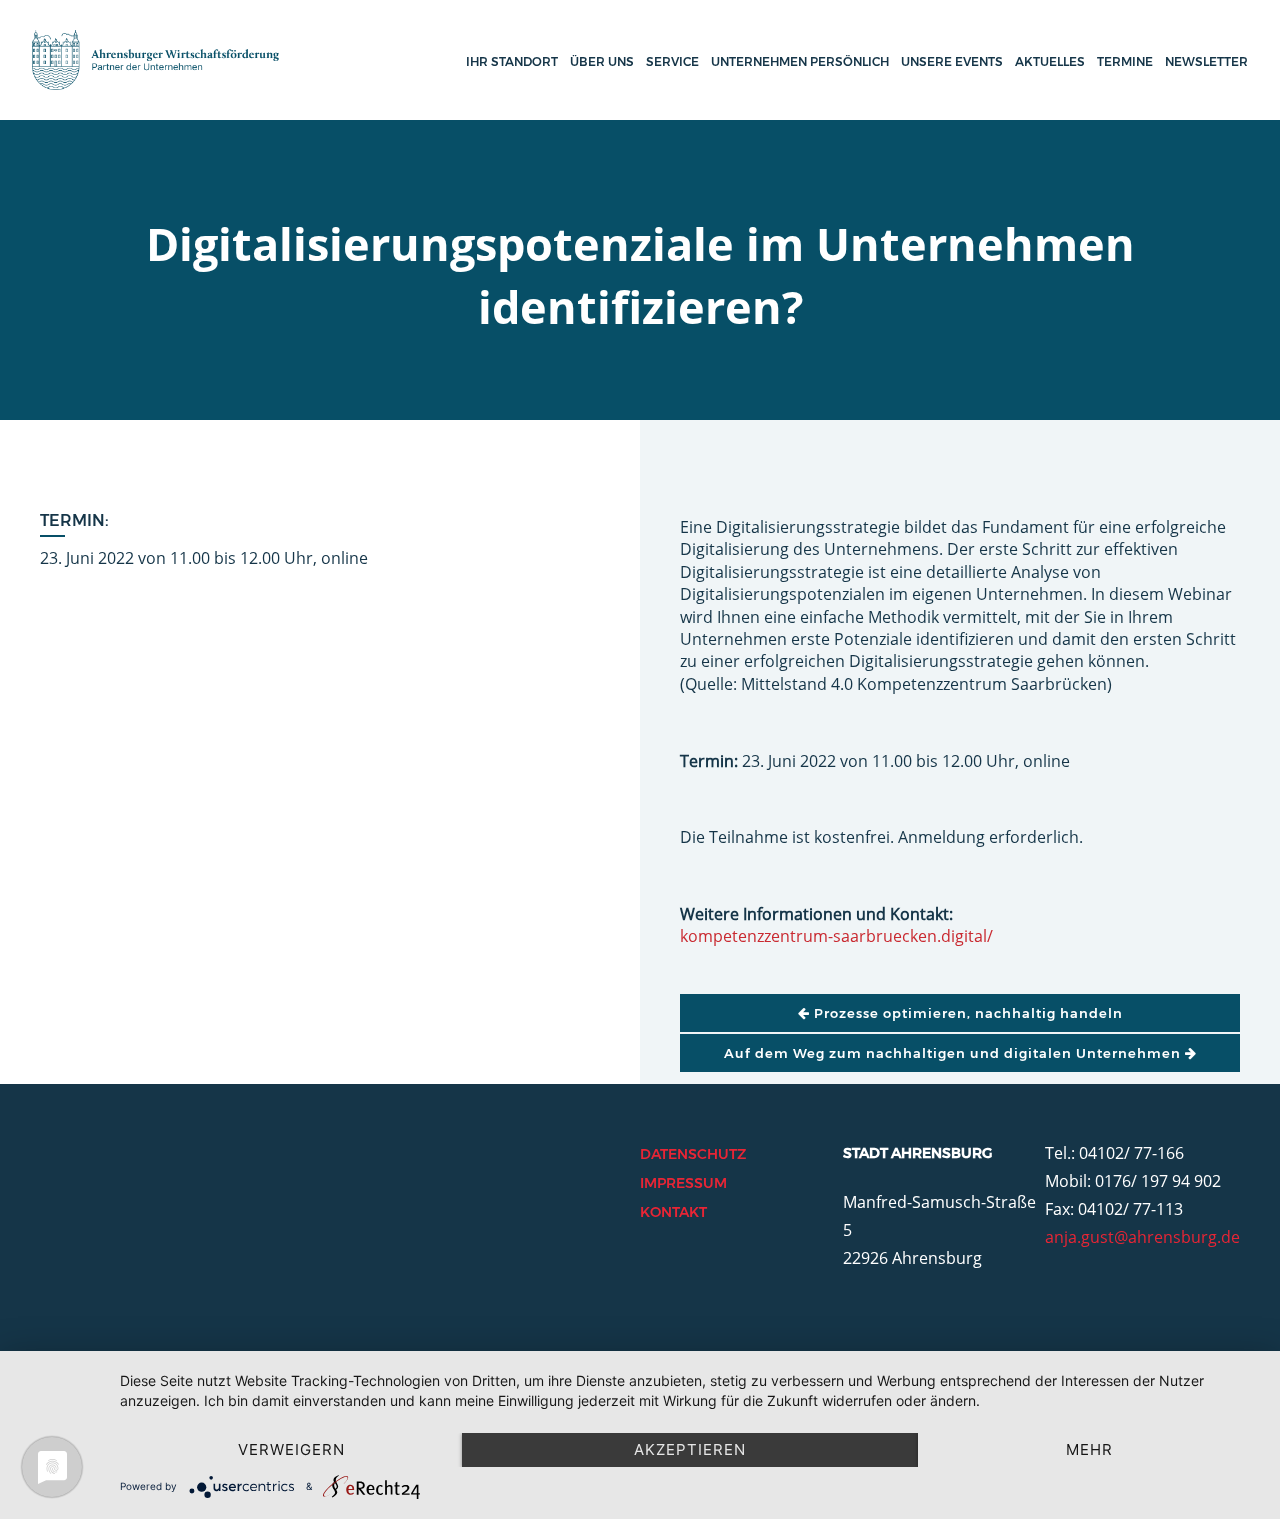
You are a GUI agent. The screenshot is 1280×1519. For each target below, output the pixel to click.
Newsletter (1206, 61)
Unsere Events (952, 61)
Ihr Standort (512, 61)
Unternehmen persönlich (800, 61)
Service (672, 61)
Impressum (683, 1183)
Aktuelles (1050, 61)
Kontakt (673, 1212)
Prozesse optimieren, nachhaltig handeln (966, 1013)
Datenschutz (693, 1154)
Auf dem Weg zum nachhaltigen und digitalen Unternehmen (954, 1053)
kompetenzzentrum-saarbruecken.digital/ (836, 936)
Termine (1125, 61)
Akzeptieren (690, 1449)
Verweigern (291, 1449)
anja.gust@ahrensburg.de (1142, 1237)
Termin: (74, 520)
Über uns (602, 61)
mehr (1089, 1449)
